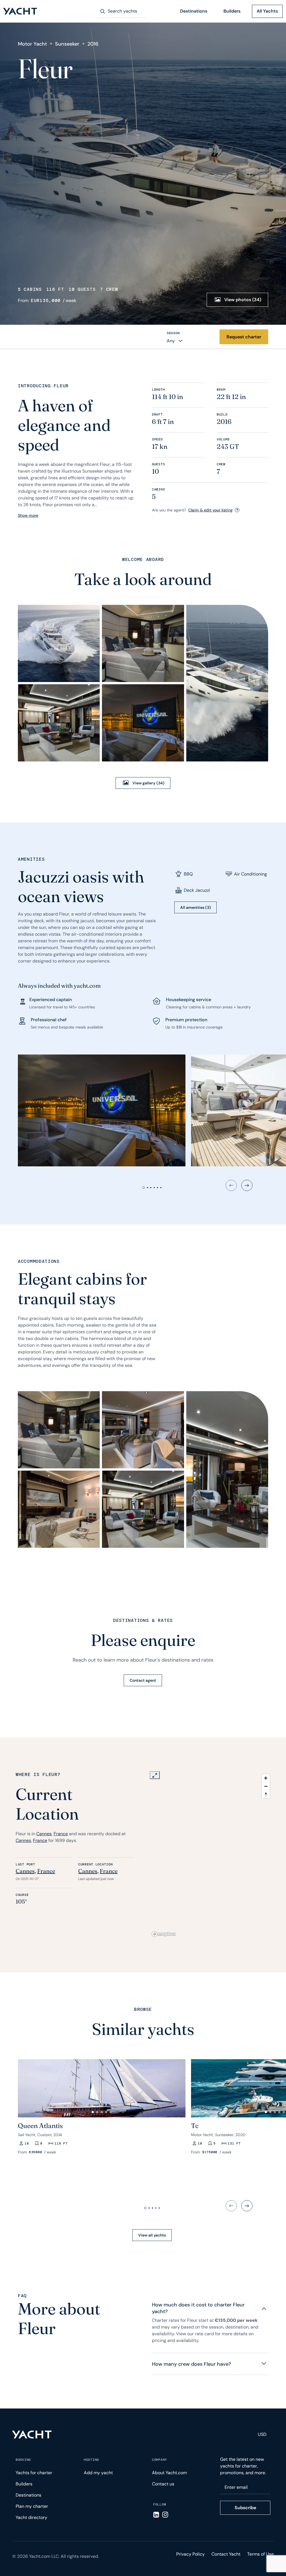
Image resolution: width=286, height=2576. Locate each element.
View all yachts (152, 2235)
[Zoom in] (266, 1778)
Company (159, 2460)
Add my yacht (98, 2473)
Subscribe (245, 2508)
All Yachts (267, 11)
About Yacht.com (169, 2473)
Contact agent (143, 1680)
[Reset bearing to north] (266, 1794)
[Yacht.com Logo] (20, 11)
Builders (232, 11)
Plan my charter (32, 2506)
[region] (211, 1855)
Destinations (194, 11)
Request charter (244, 337)
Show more (28, 515)
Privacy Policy (190, 2554)
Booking (23, 2460)
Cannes (44, 1834)
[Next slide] (247, 1185)
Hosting (91, 2460)
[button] (25, 2086)
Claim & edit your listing (210, 510)
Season (173, 333)
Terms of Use (260, 2554)
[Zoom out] (266, 1786)
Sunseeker (67, 44)
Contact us (163, 2484)
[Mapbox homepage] (164, 1934)
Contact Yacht (226, 2554)
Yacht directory (31, 2517)
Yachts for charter (34, 2473)
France (61, 1834)
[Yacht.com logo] (32, 2435)
